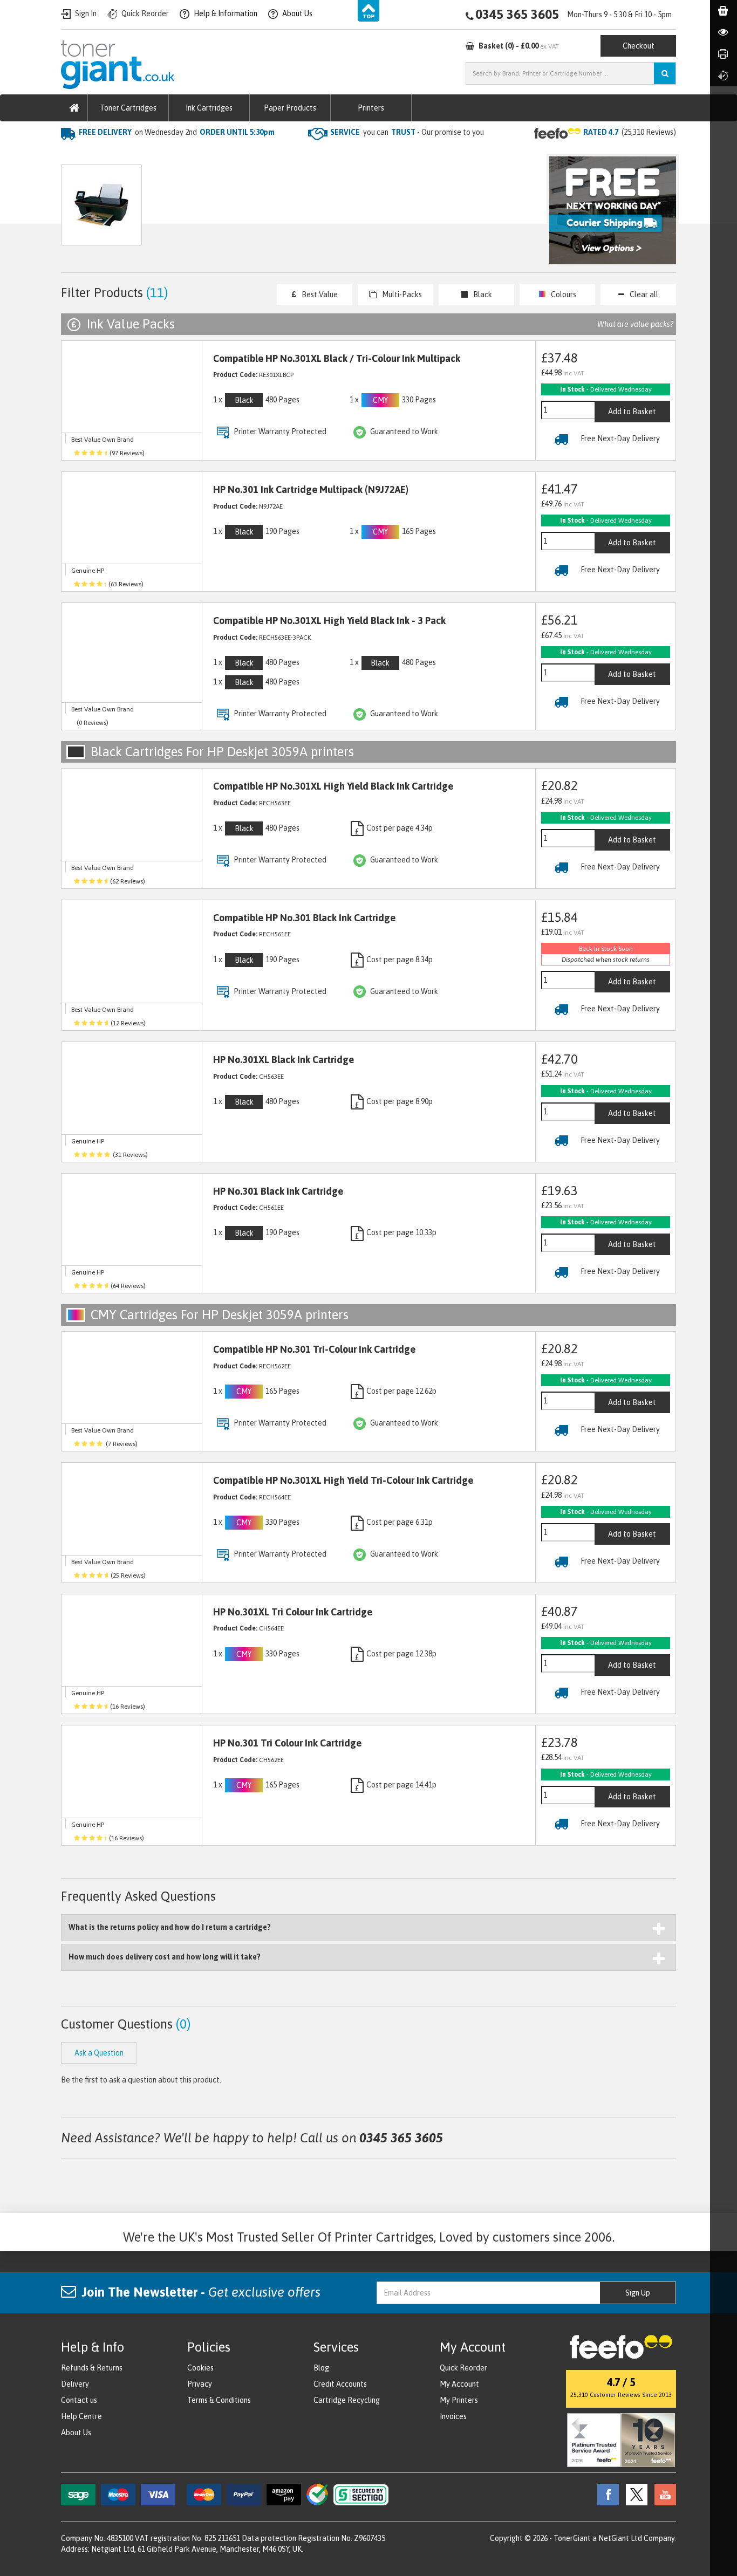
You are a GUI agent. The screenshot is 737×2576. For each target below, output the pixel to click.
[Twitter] (634, 2493)
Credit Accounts (340, 2384)
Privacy (200, 2384)
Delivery (75, 2384)
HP (169, 154)
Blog (321, 2368)
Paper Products (290, 108)
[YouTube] (663, 2493)
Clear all (644, 294)
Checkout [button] (639, 46)
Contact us (79, 2400)
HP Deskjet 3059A (221, 154)
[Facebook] (605, 2493)
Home (73, 154)
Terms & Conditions (219, 2400)
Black (483, 294)
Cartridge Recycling (347, 2400)
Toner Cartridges (128, 108)
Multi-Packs (402, 294)
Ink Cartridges (209, 108)
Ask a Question (290, 210)
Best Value (320, 294)
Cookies (200, 2368)
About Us (76, 2433)
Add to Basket (632, 412)
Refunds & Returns (92, 2368)
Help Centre (81, 2416)
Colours (564, 294)
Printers (371, 108)
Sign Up (638, 2293)
